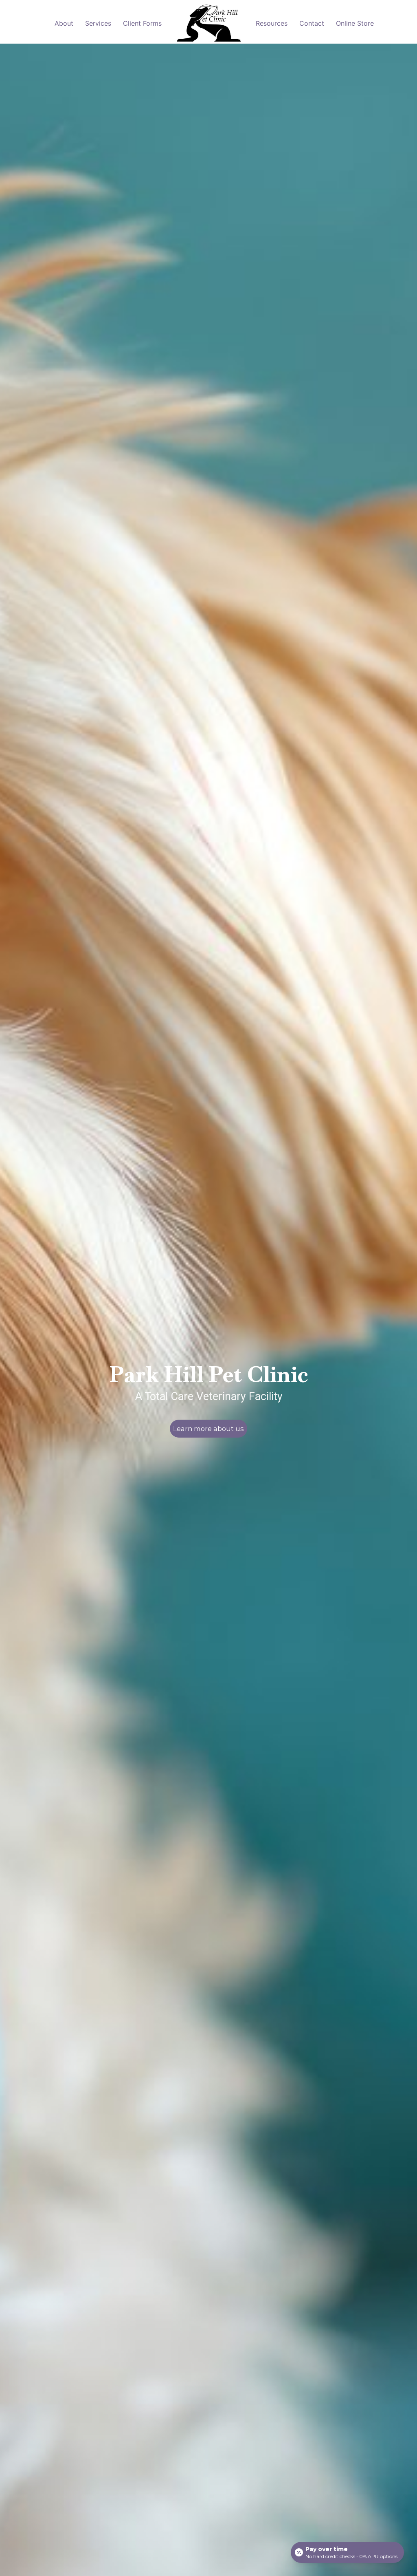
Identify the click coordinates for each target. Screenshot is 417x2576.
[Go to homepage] (209, 24)
